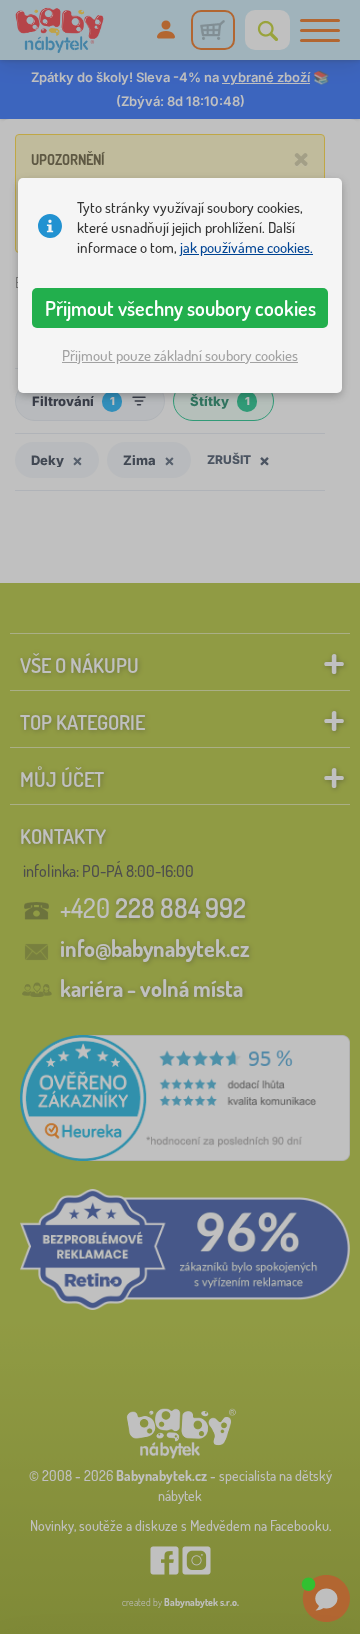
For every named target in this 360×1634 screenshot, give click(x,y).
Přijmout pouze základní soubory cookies (180, 355)
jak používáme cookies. (246, 247)
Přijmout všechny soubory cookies (180, 308)
